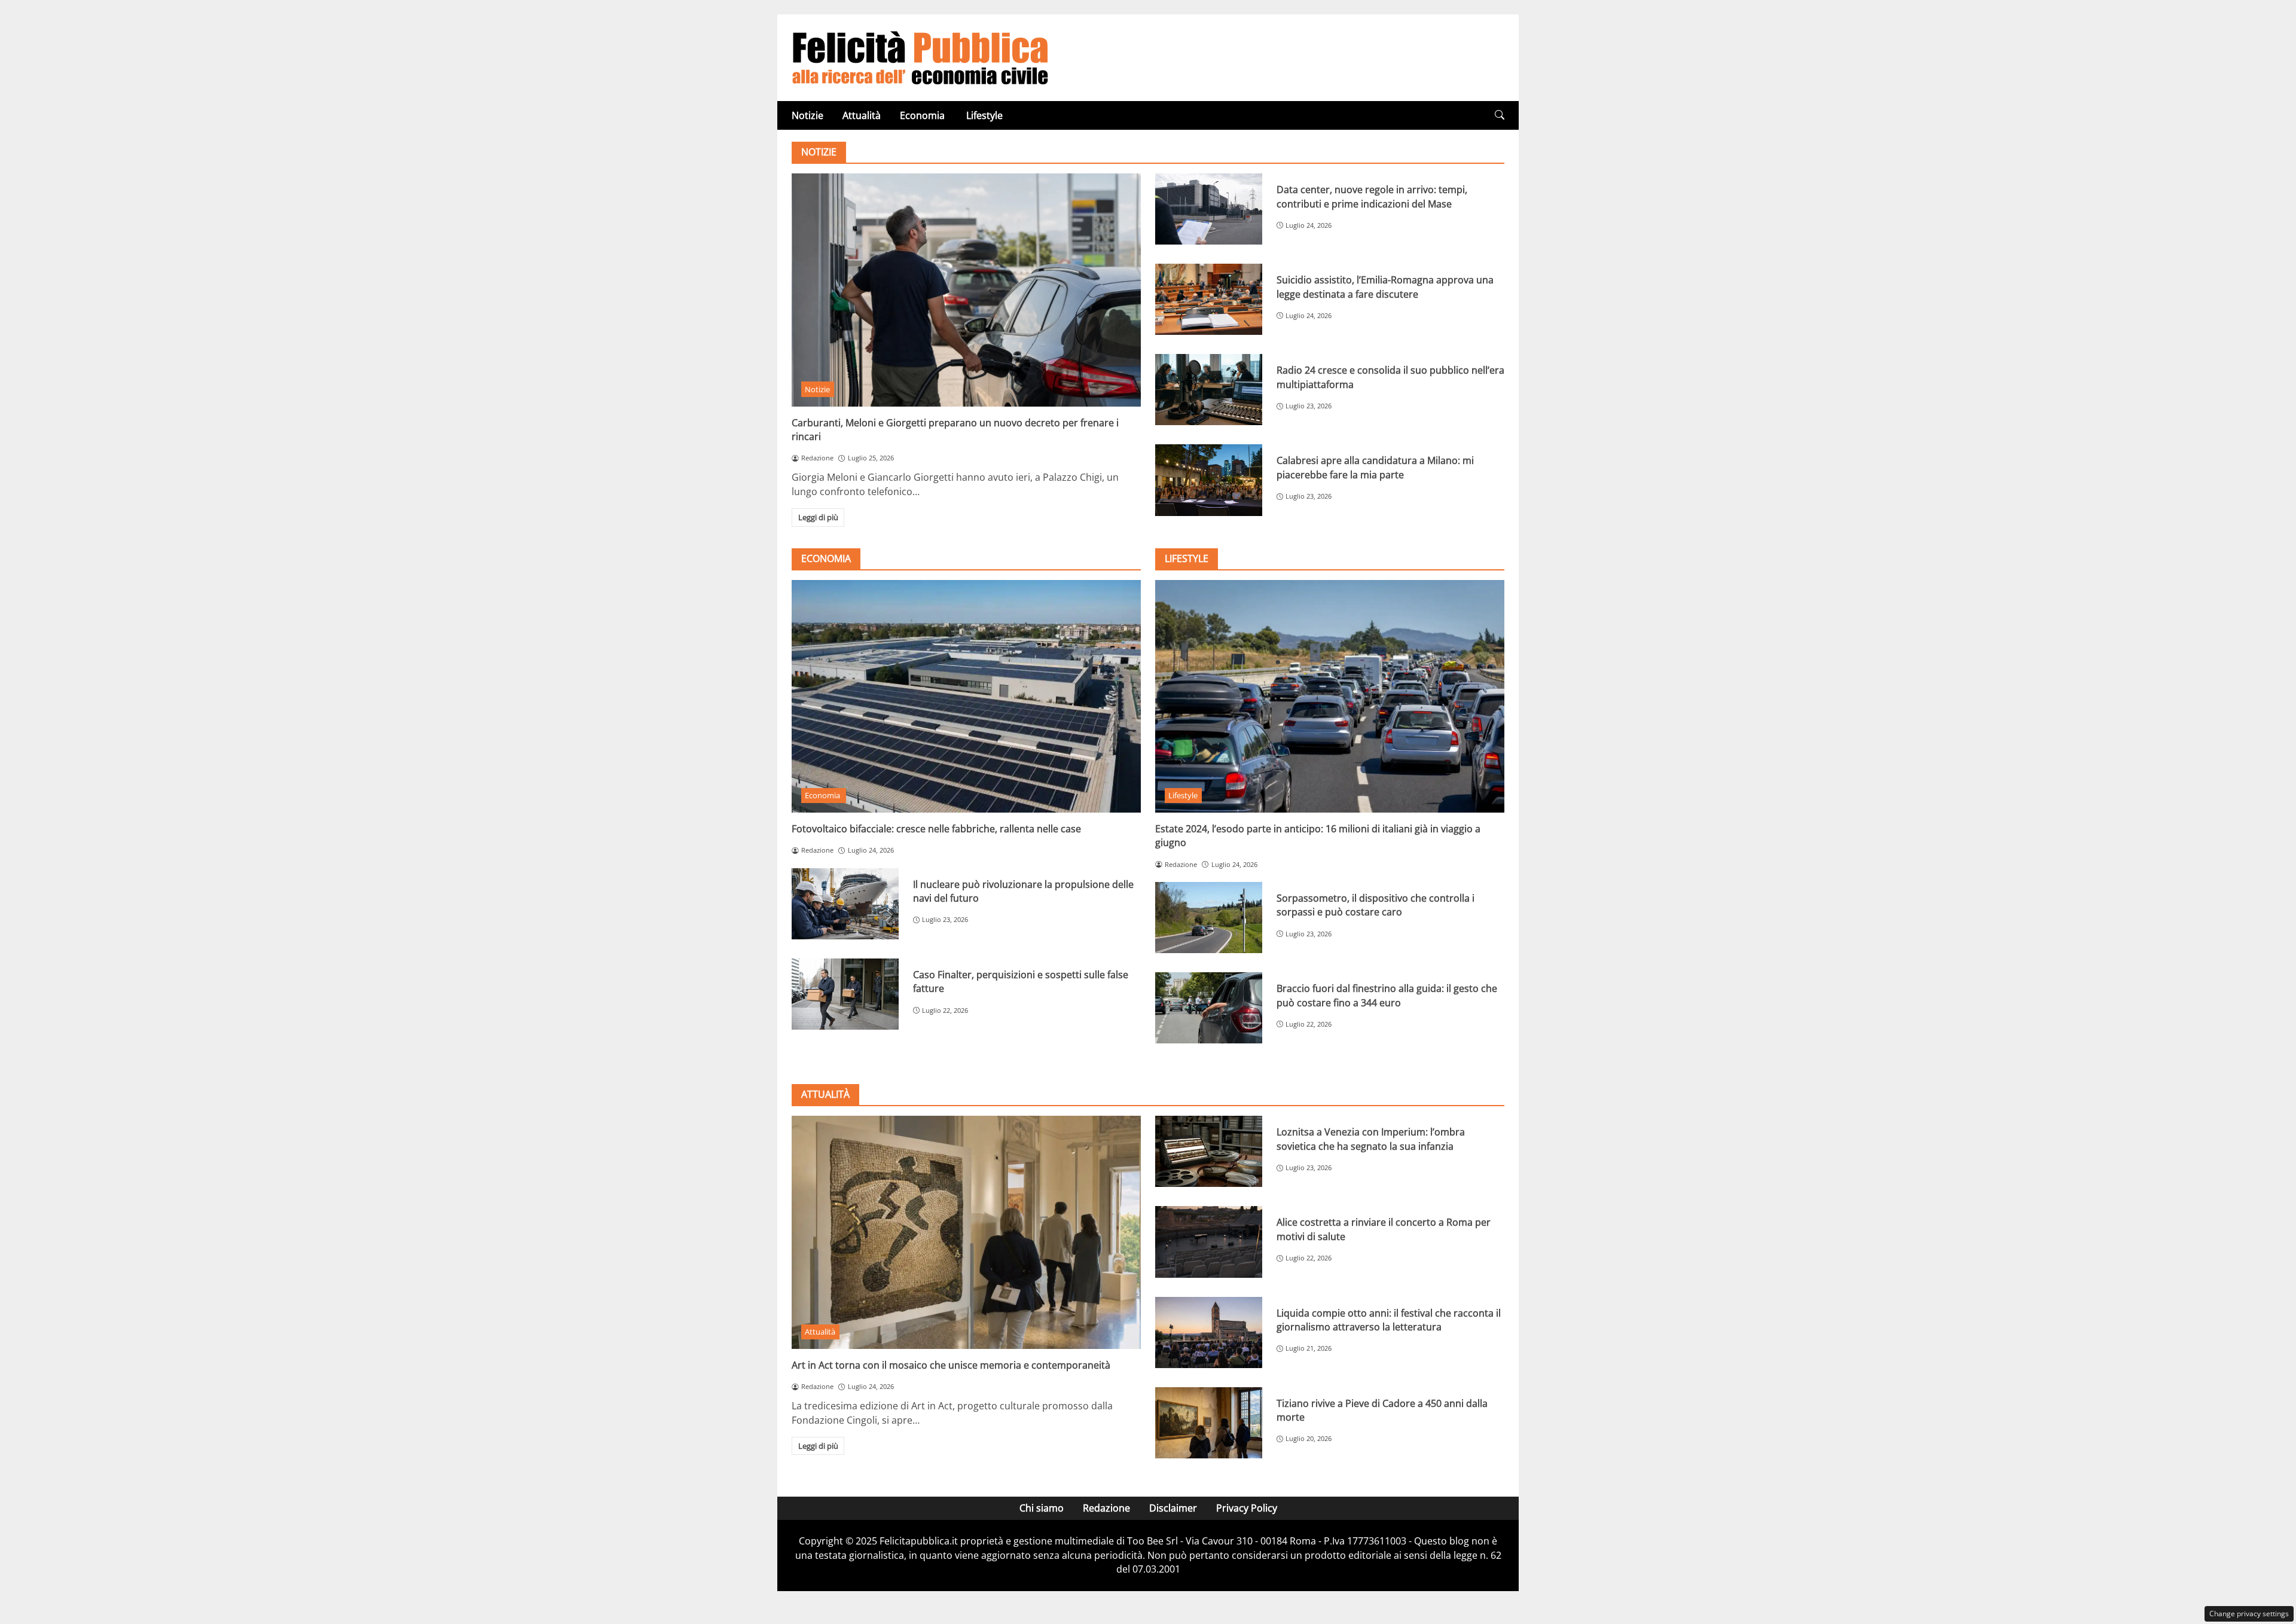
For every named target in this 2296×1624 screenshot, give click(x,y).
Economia (923, 115)
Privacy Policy (1247, 1508)
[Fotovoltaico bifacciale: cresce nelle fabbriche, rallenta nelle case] (966, 696)
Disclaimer (1173, 1508)
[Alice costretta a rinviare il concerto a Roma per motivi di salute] (1209, 1242)
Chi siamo (1042, 1508)
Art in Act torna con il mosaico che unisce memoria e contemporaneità (951, 1365)
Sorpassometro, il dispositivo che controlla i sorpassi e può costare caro (1376, 905)
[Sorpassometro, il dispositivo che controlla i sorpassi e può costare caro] (1209, 918)
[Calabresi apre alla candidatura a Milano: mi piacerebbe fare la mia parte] (1209, 480)
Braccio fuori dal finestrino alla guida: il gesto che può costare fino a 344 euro (1387, 995)
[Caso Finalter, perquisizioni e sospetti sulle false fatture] (845, 994)
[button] (1500, 115)
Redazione (1106, 1508)
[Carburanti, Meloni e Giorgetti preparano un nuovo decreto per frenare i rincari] (966, 290)
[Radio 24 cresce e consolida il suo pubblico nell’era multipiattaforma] (1209, 390)
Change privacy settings (2249, 1614)
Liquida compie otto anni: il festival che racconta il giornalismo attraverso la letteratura (1389, 1320)
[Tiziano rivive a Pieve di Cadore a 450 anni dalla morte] (1209, 1423)
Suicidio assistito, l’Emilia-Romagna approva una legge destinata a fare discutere (1385, 287)
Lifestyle (984, 115)
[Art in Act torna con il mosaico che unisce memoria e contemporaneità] (966, 1232)
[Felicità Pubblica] (920, 57)
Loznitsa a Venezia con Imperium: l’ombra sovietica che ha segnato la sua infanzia (1371, 1139)
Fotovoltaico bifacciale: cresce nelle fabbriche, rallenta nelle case (936, 829)
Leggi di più (818, 517)
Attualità (862, 115)
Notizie (807, 115)
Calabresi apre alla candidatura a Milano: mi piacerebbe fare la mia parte (1375, 467)
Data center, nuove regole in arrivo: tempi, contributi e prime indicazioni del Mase (1372, 196)
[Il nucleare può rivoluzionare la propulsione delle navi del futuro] (845, 904)
